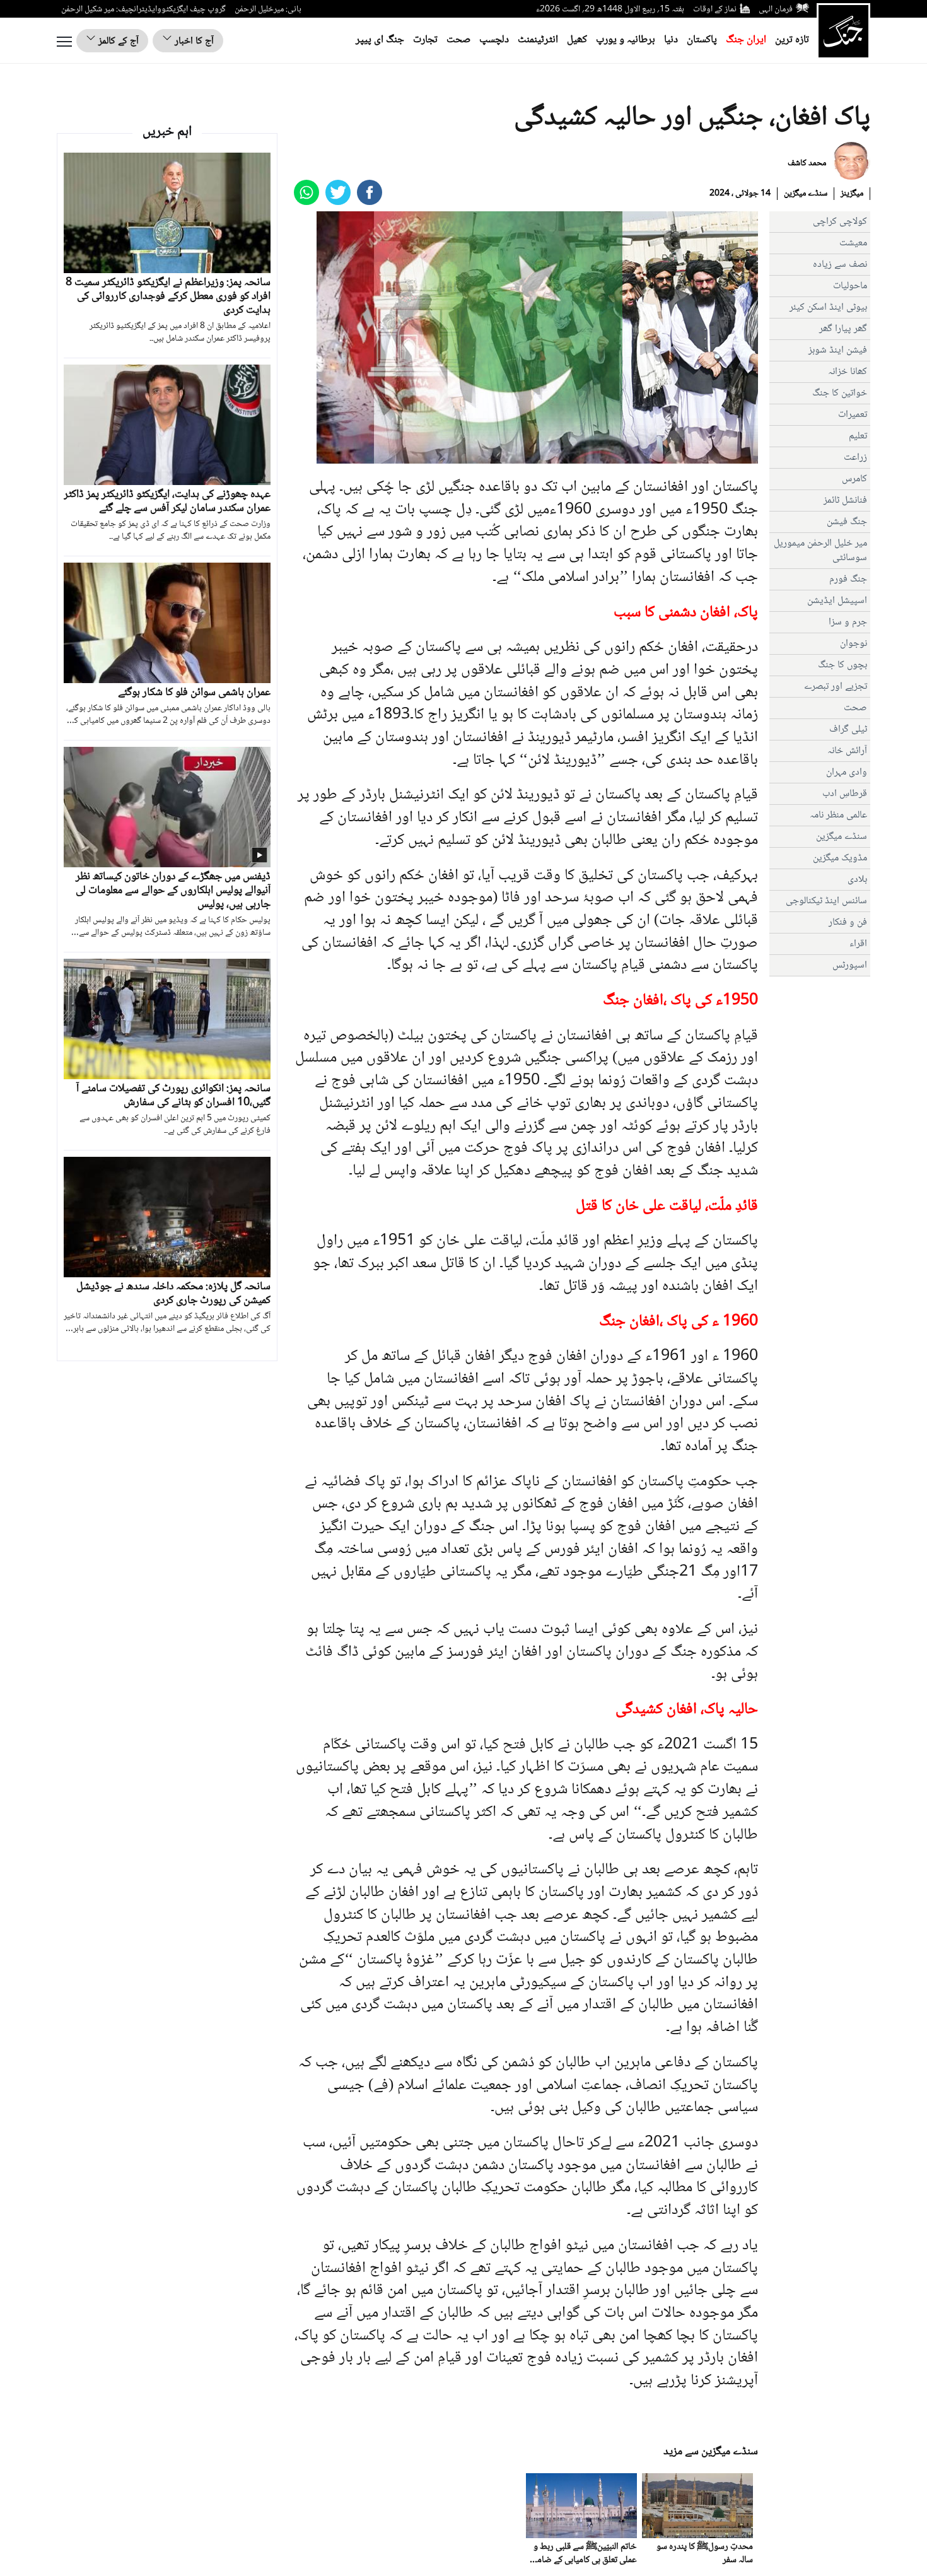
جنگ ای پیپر (380, 40)
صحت (458, 40)
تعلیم (858, 436)
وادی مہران (847, 772)
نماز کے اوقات (715, 9)
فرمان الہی (776, 9)
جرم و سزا (848, 622)
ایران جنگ (746, 40)
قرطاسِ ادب (845, 794)
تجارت (425, 40)
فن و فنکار (848, 922)
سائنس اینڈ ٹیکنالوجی (826, 901)
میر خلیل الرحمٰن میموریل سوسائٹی (820, 551)
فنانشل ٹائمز (845, 501)
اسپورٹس (850, 965)
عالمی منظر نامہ (838, 815)
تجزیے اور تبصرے (836, 687)
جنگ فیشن (847, 522)
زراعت (855, 458)
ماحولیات (850, 286)
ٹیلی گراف (848, 729)
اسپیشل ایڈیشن (837, 601)
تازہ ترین (792, 40)
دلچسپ (494, 40)
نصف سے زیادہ (840, 265)
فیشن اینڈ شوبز (838, 350)
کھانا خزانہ (848, 372)
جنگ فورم (848, 579)
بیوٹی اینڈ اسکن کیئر (828, 307)
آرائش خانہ (847, 751)
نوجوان (854, 644)
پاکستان (702, 40)
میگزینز (852, 194)
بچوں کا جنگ (842, 665)
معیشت (853, 243)
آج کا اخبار (193, 41)
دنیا (671, 40)
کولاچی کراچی (840, 222)
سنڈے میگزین (806, 194)
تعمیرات (853, 415)
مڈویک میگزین (840, 858)
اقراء (858, 944)
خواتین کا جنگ (840, 393)
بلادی (857, 880)
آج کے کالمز (117, 41)
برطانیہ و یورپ (626, 40)
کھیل (577, 40)
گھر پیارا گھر (843, 329)
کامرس (854, 479)
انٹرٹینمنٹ (538, 40)
